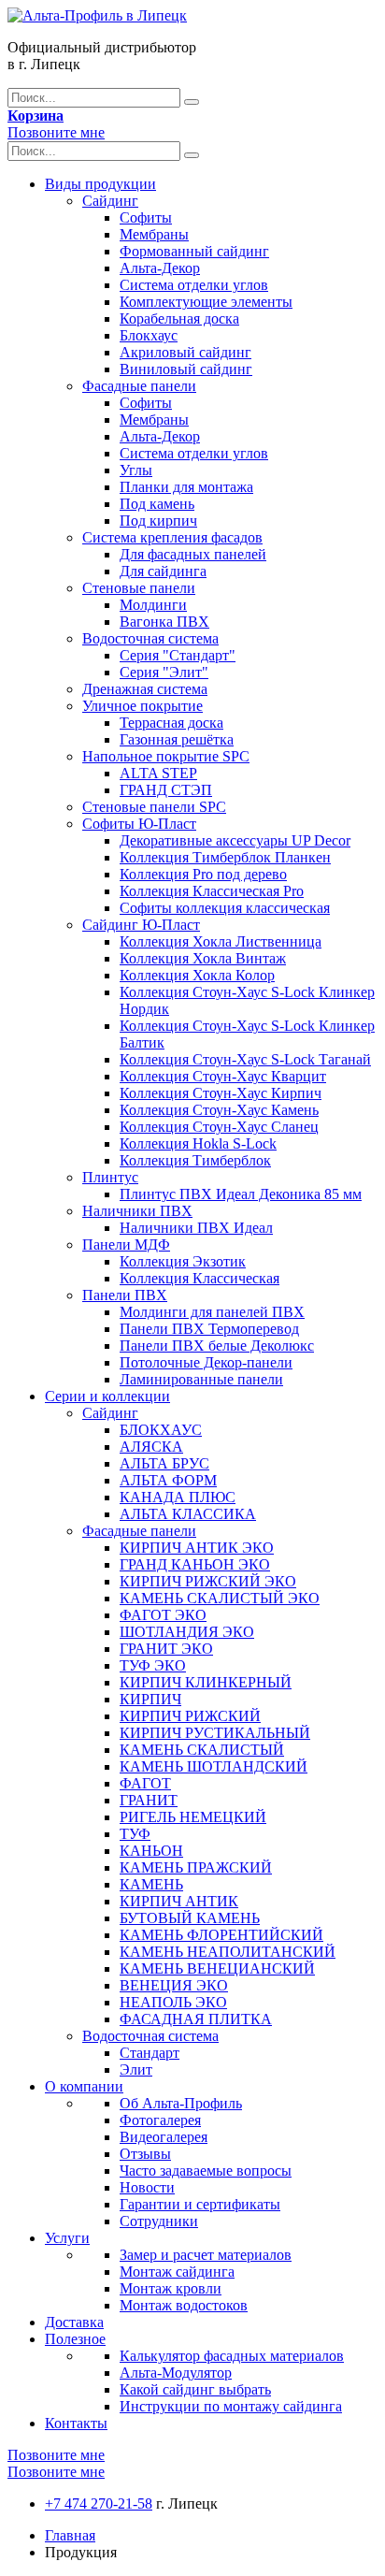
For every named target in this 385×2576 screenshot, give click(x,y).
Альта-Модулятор (176, 2373)
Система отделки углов (194, 285)
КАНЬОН (151, 1851)
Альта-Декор (160, 268)
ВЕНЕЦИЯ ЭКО (174, 1985)
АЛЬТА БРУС (164, 1463)
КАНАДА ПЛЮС (178, 1497)
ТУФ (135, 1834)
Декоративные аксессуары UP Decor (235, 840)
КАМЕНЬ (151, 1884)
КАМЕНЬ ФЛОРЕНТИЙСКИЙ (221, 1935)
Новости (147, 2187)
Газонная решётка (177, 739)
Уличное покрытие (143, 706)
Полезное (75, 2339)
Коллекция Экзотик (183, 1261)
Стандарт (150, 2053)
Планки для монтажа (186, 487)
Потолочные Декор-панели (206, 1362)
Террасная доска (171, 723)
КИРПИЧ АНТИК (179, 1901)
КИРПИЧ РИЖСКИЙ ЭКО (208, 1581)
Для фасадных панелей (193, 554)
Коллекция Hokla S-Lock (198, 1143)
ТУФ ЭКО (153, 1665)
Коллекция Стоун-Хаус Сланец (219, 1127)
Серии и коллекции (107, 1396)
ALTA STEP (158, 773)
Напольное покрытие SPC (166, 756)
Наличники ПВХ (137, 1211)
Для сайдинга (163, 571)
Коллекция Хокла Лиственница (221, 941)
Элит (136, 2069)
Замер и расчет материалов (206, 2255)
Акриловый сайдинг (185, 352)
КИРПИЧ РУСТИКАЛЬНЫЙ (215, 1733)
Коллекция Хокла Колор (197, 975)
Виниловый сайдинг (186, 369)
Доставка (74, 2322)
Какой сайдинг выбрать (195, 2389)
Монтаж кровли (171, 2288)
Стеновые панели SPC (154, 807)
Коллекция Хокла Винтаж (203, 958)
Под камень (157, 504)
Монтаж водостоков (184, 2305)
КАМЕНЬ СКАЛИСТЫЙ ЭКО (220, 1598)
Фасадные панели (139, 386)
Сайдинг (110, 201)
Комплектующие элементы (206, 302)
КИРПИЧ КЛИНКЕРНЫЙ (206, 1682)
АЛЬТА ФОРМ (168, 1480)
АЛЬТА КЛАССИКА (188, 1514)
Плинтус (110, 1177)
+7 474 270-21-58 (99, 2504)
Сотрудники (159, 2221)
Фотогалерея (160, 2120)
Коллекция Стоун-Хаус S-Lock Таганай (245, 1059)
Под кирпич (158, 521)
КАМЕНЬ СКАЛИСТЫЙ (202, 1750)
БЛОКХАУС (161, 1430)
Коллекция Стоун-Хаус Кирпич (221, 1093)
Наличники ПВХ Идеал (196, 1228)
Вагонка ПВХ (164, 622)
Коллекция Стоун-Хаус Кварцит (223, 1076)
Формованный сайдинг (194, 251)
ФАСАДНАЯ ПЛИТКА (196, 2019)
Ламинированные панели (201, 1379)
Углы (136, 470)
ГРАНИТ (149, 1800)
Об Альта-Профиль (181, 2103)
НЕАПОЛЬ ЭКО (173, 2002)
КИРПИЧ (150, 1699)
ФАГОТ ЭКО (163, 1615)
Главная (70, 2535)
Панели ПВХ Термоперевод (209, 1329)
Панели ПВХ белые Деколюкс (217, 1346)
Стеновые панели (139, 588)
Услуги (67, 2238)
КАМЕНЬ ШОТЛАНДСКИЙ (214, 1766)
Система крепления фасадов (172, 537)
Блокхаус (149, 335)
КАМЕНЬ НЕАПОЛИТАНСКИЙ (228, 1952)
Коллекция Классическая (200, 1278)
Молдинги (153, 605)
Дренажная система (145, 689)
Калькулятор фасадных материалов (232, 2356)
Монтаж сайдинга (177, 2272)
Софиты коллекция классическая (225, 908)
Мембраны (154, 234)
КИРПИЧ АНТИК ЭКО (197, 1548)
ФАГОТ (145, 1783)
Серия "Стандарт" (178, 655)
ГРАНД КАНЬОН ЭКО (195, 1564)
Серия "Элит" (164, 672)
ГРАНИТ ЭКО (166, 1649)
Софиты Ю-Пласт (139, 824)
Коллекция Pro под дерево (203, 874)
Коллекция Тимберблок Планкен (225, 857)
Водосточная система (150, 638)
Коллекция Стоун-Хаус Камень (219, 1110)
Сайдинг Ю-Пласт (141, 925)
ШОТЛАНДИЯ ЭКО (187, 1632)
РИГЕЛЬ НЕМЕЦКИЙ (193, 1817)
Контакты (76, 2423)
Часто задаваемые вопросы (206, 2171)
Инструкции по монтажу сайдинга (231, 2406)
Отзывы (145, 2154)
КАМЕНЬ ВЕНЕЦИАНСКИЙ (217, 1968)
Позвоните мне (56, 132)
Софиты (146, 217)
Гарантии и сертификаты (200, 2204)
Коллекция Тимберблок (195, 1160)
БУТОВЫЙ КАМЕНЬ (190, 1918)
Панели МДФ (126, 1245)
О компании (84, 2086)
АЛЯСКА (151, 1447)
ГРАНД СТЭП (166, 790)
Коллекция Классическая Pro (212, 891)
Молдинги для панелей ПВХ (212, 1312)
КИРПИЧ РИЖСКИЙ (190, 1716)
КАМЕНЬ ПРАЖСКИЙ (196, 1867)
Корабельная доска (179, 318)
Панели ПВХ (125, 1295)
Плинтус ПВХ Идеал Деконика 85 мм (241, 1194)
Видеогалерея (164, 2137)
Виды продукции (100, 184)
